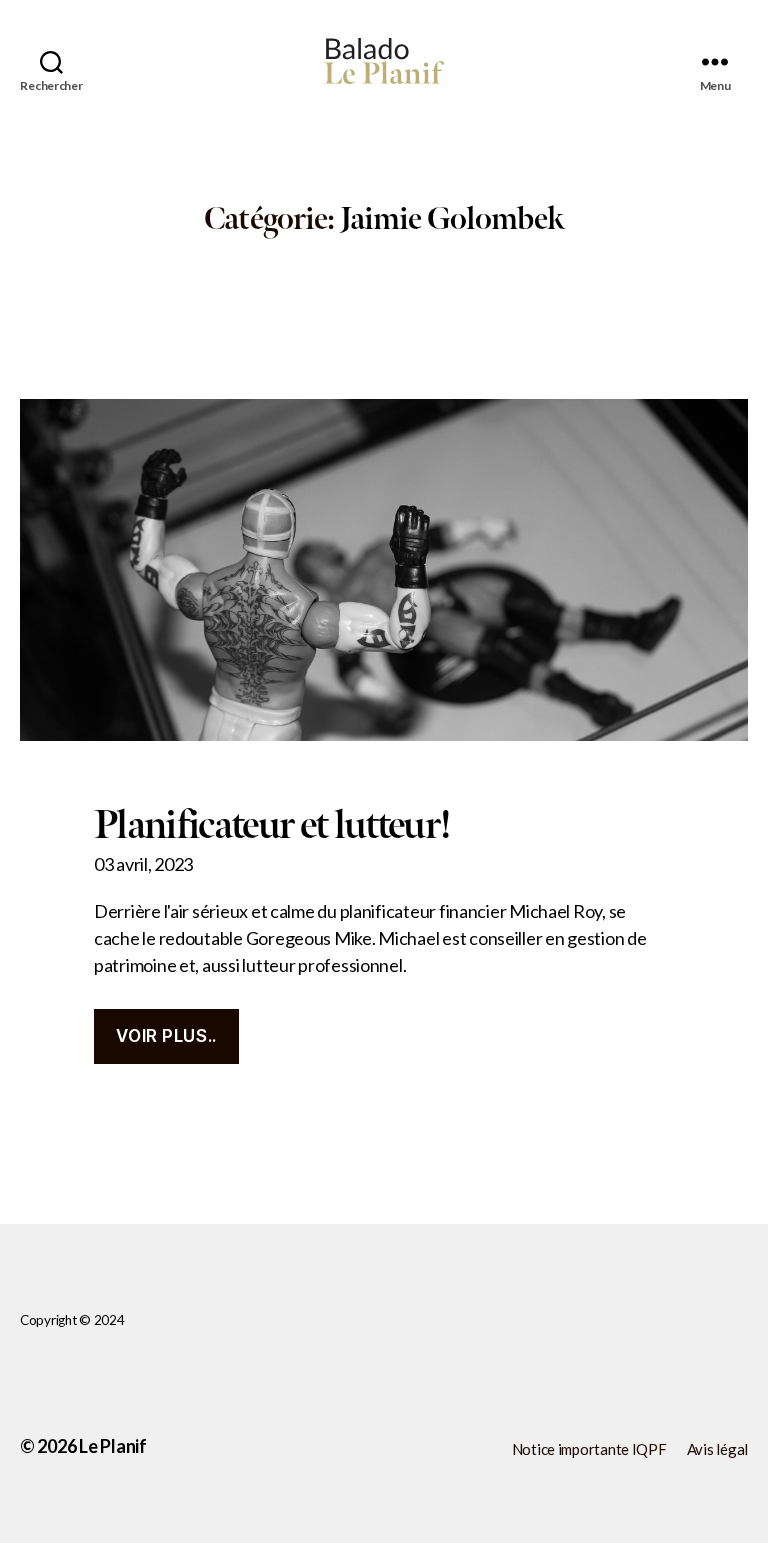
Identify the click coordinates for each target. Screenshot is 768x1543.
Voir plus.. (166, 1036)
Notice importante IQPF (589, 1449)
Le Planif (113, 1446)
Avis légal (717, 1449)
